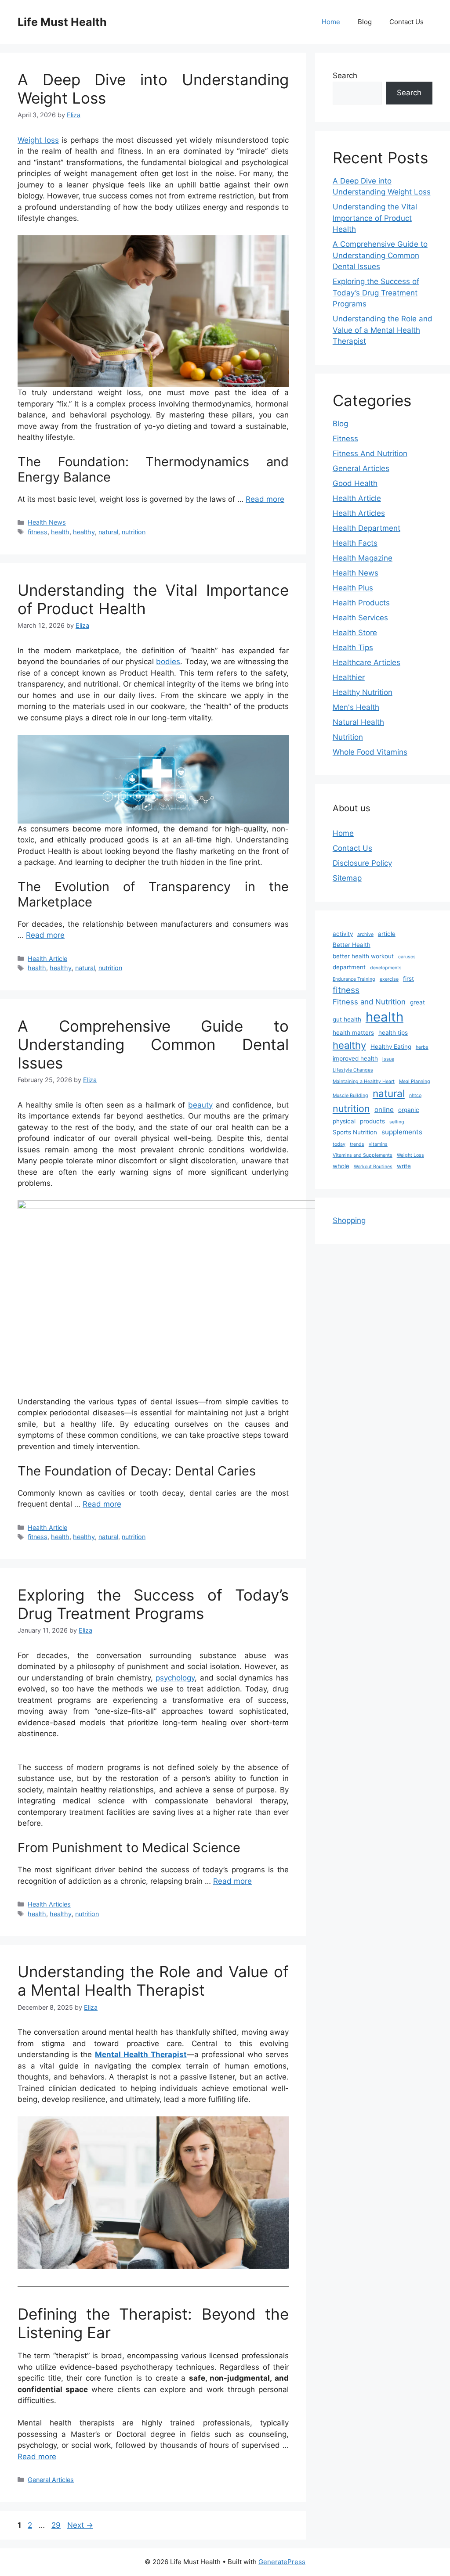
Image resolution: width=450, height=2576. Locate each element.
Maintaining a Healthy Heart (364, 1081)
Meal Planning (415, 1081)
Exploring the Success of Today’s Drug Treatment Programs (153, 1604)
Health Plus (353, 588)
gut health (347, 1019)
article (387, 934)
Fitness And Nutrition (370, 453)
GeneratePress (282, 2562)
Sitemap (347, 878)
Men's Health (356, 707)
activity (343, 934)
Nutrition (348, 737)
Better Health (352, 945)
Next (80, 2525)
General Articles (51, 2480)
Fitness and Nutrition (369, 1002)
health (60, 532)
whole (341, 1166)
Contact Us (406, 22)
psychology (175, 1678)
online (384, 1110)
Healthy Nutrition (363, 692)
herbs (422, 1047)
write (404, 1166)
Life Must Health (62, 22)
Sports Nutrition (355, 1132)
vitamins (378, 1144)
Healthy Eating (391, 1047)
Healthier (349, 677)
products (372, 1121)
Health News (47, 522)
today (339, 1144)
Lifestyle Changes (353, 1070)
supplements (402, 1132)
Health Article (47, 959)
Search (345, 76)
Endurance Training (354, 979)
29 (57, 2525)
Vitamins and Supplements (363, 1155)
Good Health (355, 483)
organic (409, 1110)
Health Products (361, 603)
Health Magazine (363, 558)
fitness (38, 532)
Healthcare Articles (367, 662)
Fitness (345, 439)
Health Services (360, 618)
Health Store (355, 633)
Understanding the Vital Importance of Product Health (375, 218)
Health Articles (49, 1904)
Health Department (367, 528)
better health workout (363, 956)
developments (386, 968)
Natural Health (358, 722)
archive (365, 934)
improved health (355, 1058)
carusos (407, 957)
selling (397, 1122)
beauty (200, 1105)
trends (357, 1144)
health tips (393, 1033)
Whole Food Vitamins (370, 752)
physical (344, 1121)
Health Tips (353, 648)
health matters (353, 1033)
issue (388, 1059)
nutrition (134, 532)
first (408, 979)
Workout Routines (373, 1167)
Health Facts (355, 543)
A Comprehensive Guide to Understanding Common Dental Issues (153, 1044)
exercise (389, 979)
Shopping (349, 1220)
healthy (84, 532)
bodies (168, 662)
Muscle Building (350, 1096)
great (417, 1002)
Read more (265, 499)
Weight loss (38, 140)
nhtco (415, 1096)
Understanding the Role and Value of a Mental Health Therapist (153, 1981)
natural (108, 532)
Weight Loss (410, 1155)
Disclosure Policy (362, 863)
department (349, 967)
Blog (365, 22)
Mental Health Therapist (141, 2054)
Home (331, 22)
